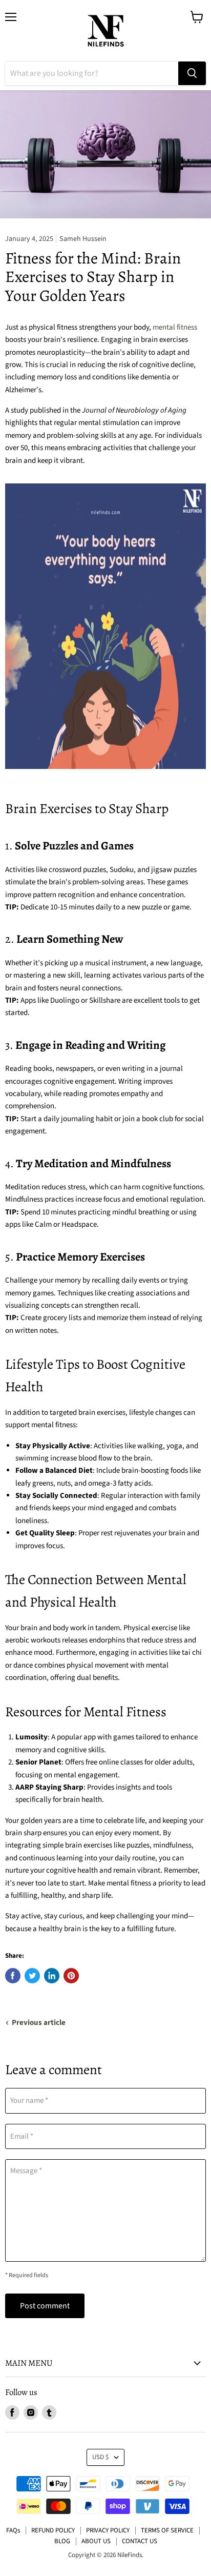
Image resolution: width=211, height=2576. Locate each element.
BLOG (62, 2541)
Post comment (45, 2306)
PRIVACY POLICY (108, 2530)
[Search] (192, 73)
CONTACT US (140, 2541)
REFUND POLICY (53, 2530)
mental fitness (175, 327)
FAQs (13, 2530)
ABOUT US (96, 2541)
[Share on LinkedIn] (52, 1976)
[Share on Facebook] (13, 1976)
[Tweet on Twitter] (32, 1976)
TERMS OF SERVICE (167, 2530)
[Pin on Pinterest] (71, 1976)
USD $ (101, 2457)
